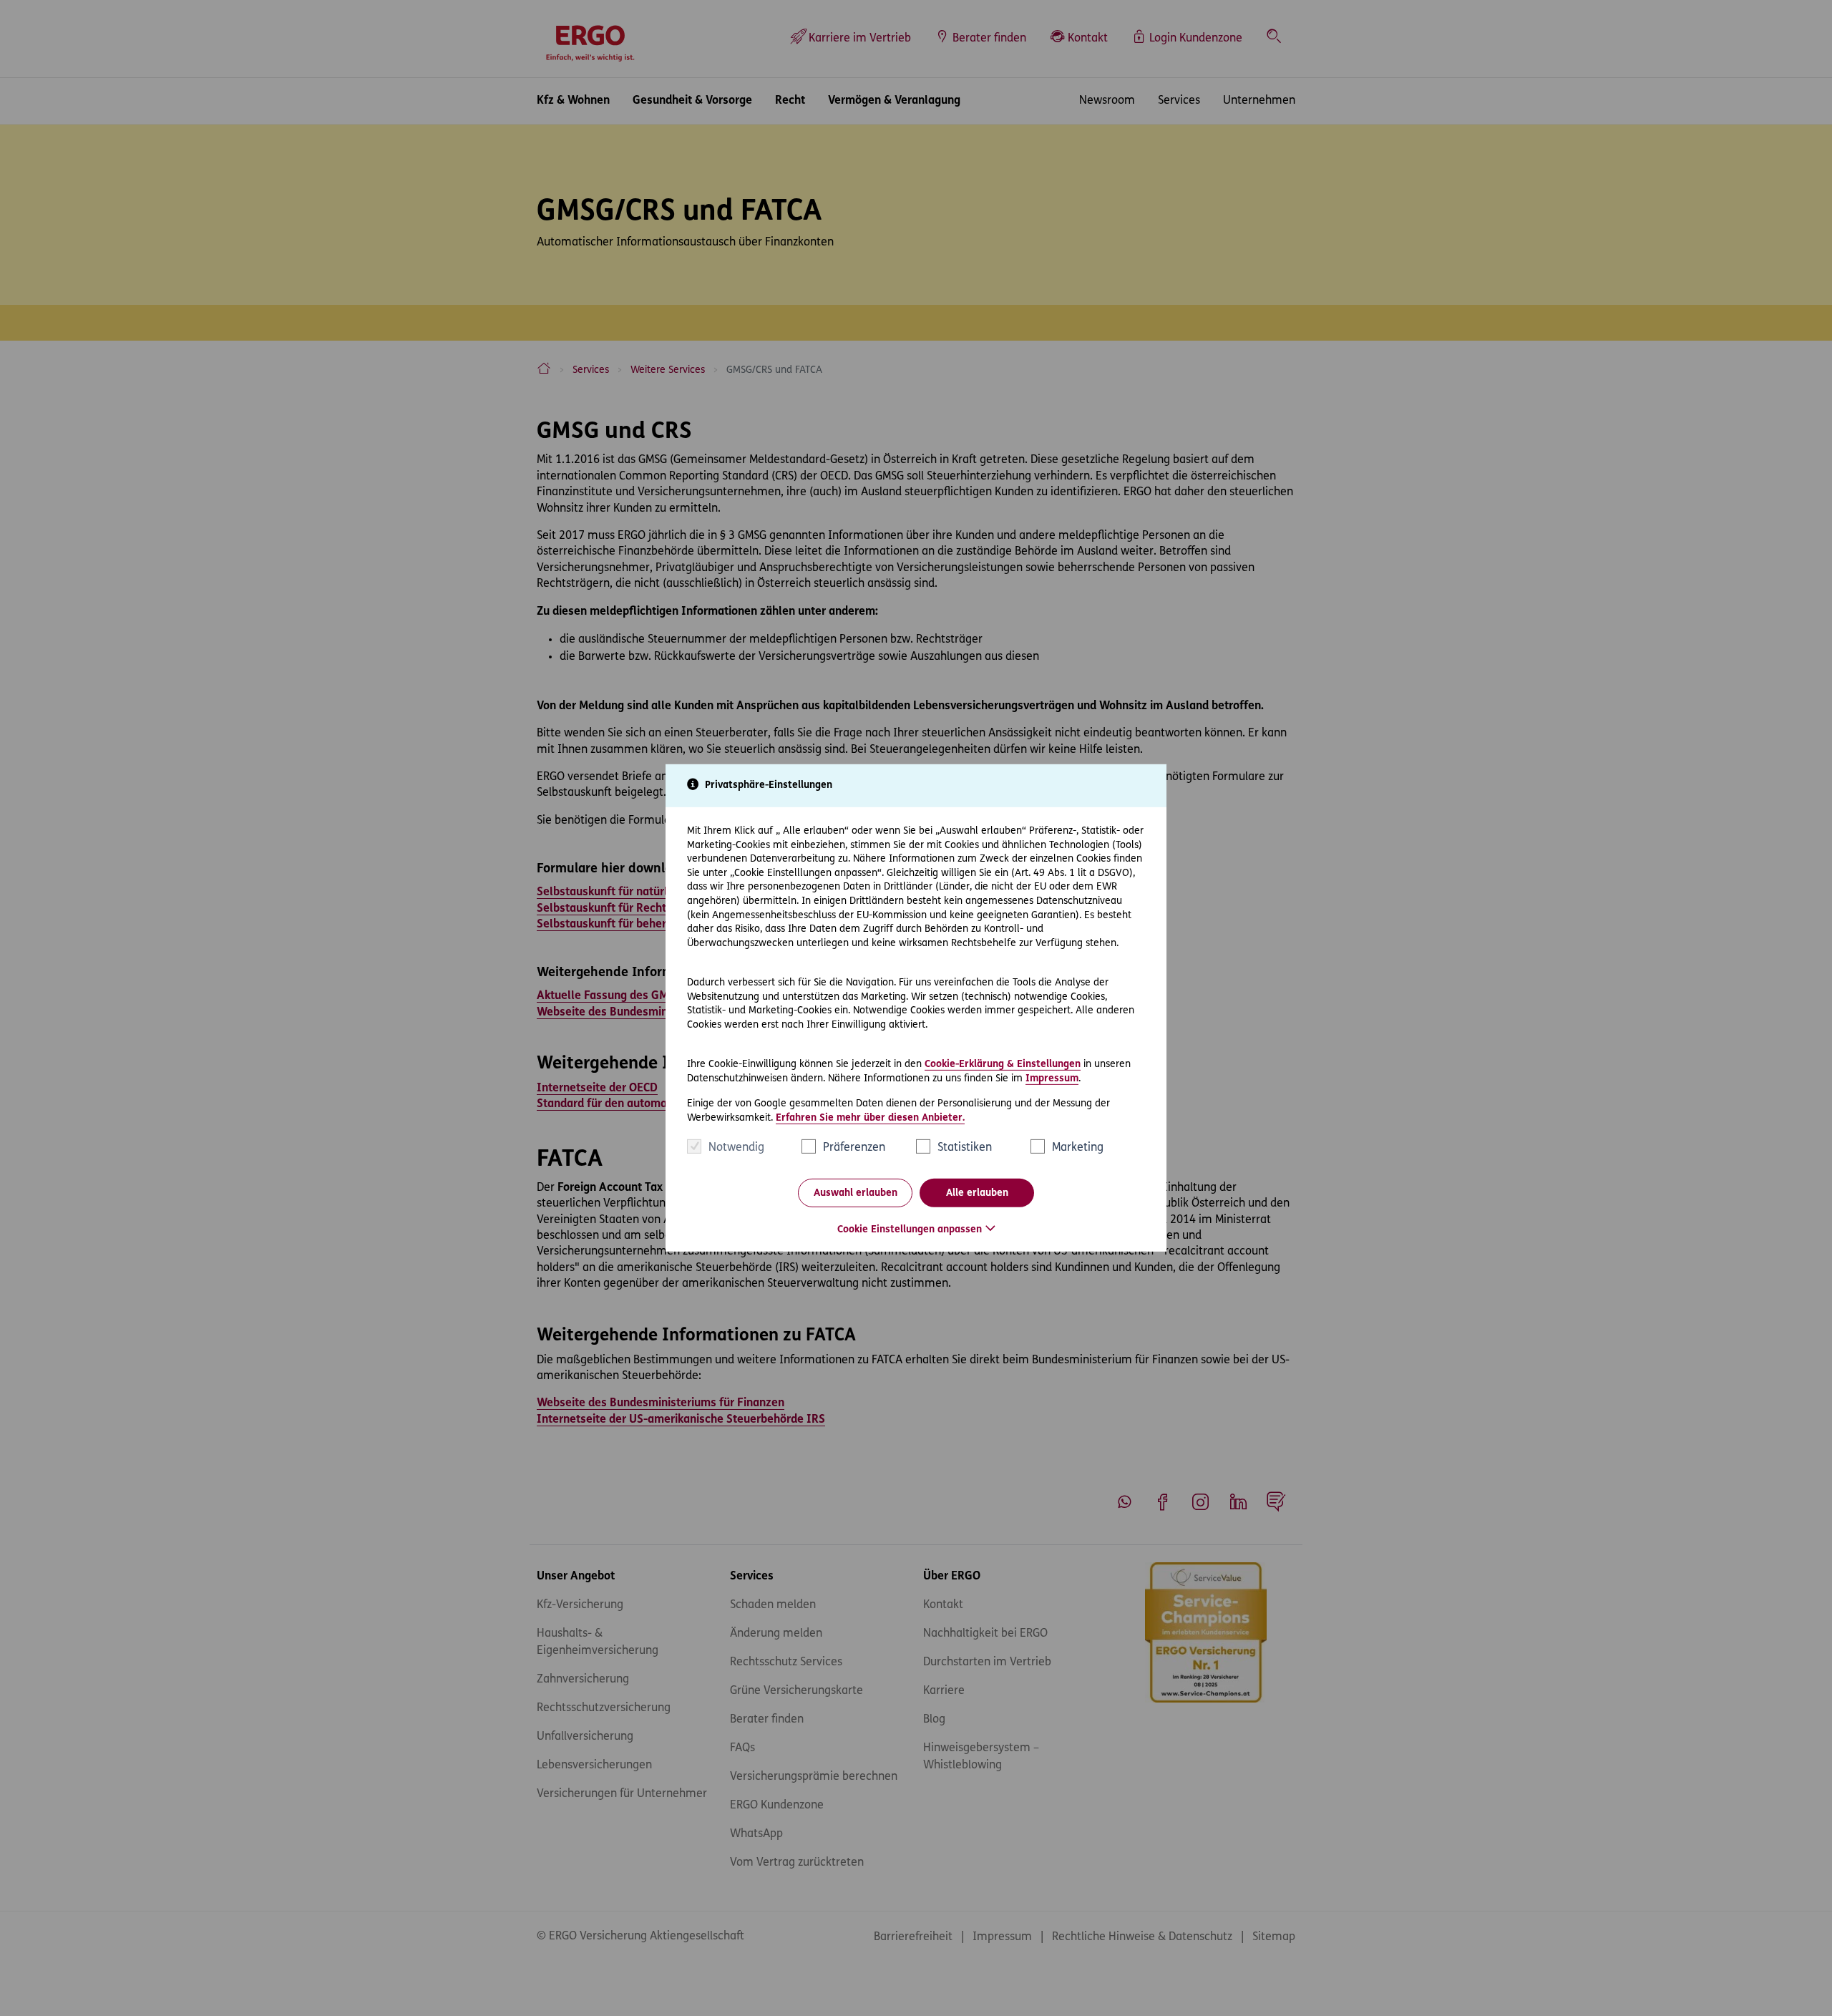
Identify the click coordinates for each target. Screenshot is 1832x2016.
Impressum (1052, 1078)
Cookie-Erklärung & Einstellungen (1003, 1065)
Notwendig (736, 1148)
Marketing (1078, 1148)
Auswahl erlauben (856, 1193)
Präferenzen (854, 1148)
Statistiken (965, 1148)
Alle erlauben (977, 1193)
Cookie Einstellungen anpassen (910, 1230)
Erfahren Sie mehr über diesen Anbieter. (870, 1118)
